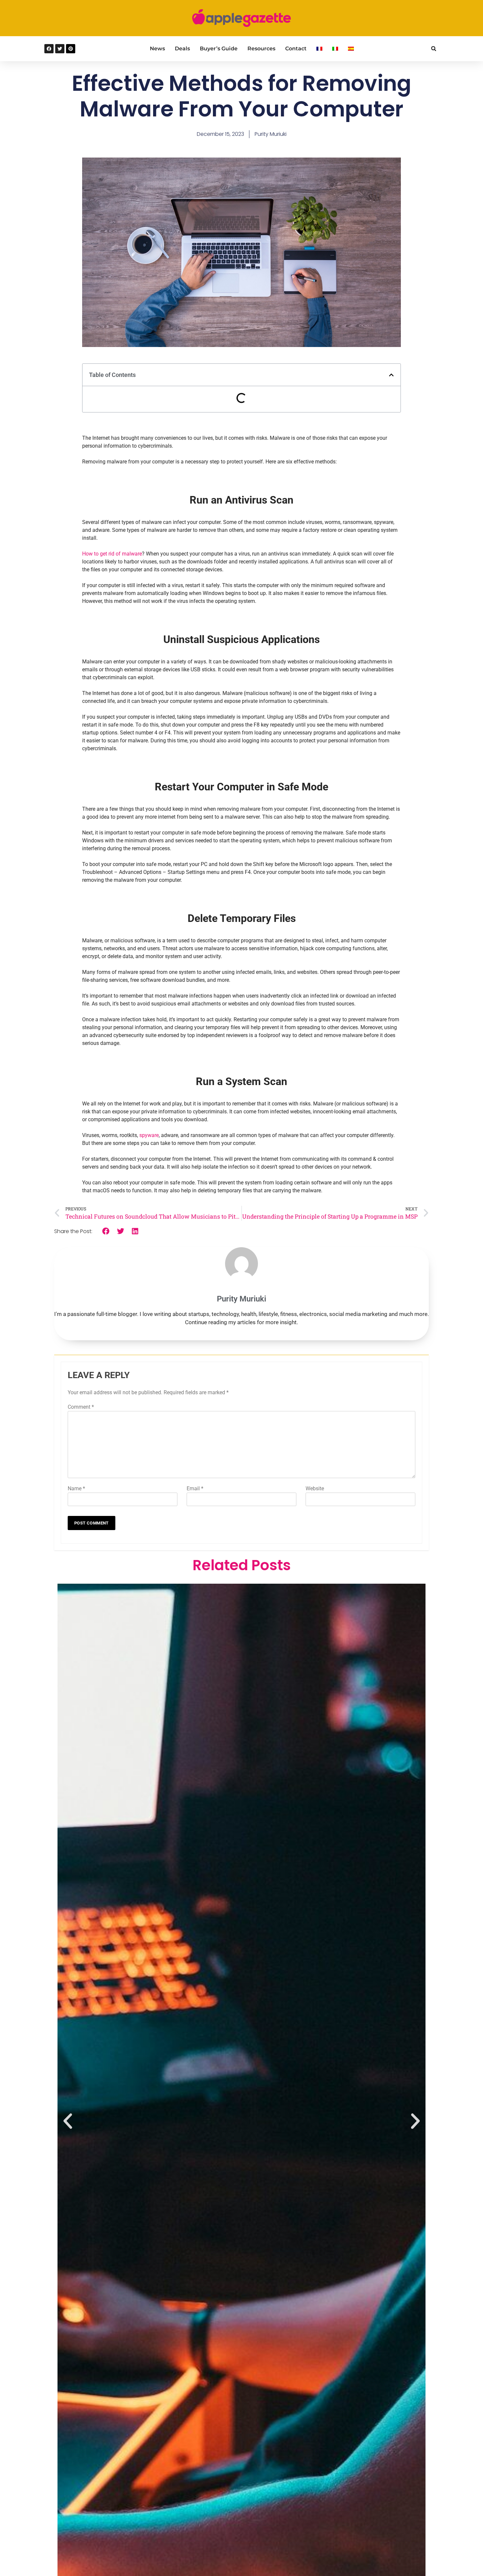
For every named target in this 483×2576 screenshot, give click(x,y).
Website (315, 1488)
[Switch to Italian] (335, 49)
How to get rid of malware (112, 554)
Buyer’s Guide (219, 49)
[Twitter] (60, 49)
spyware (149, 1135)
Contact (296, 49)
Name (76, 1488)
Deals (182, 49)
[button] (434, 49)
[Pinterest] (71, 49)
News (157, 49)
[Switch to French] (319, 49)
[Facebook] (49, 49)
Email (195, 1488)
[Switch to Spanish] (351, 49)
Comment (81, 1407)
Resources (261, 49)
